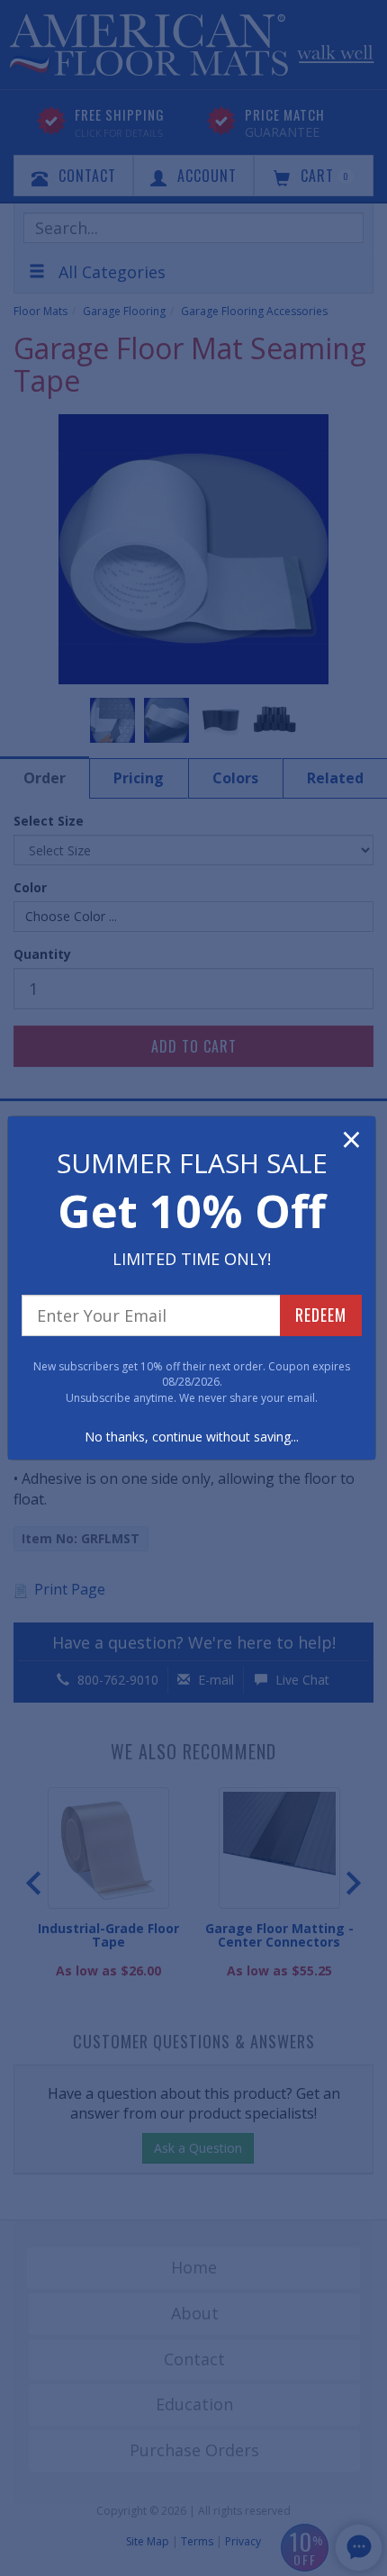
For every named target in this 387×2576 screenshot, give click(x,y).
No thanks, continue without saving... (192, 1437)
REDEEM (321, 1315)
